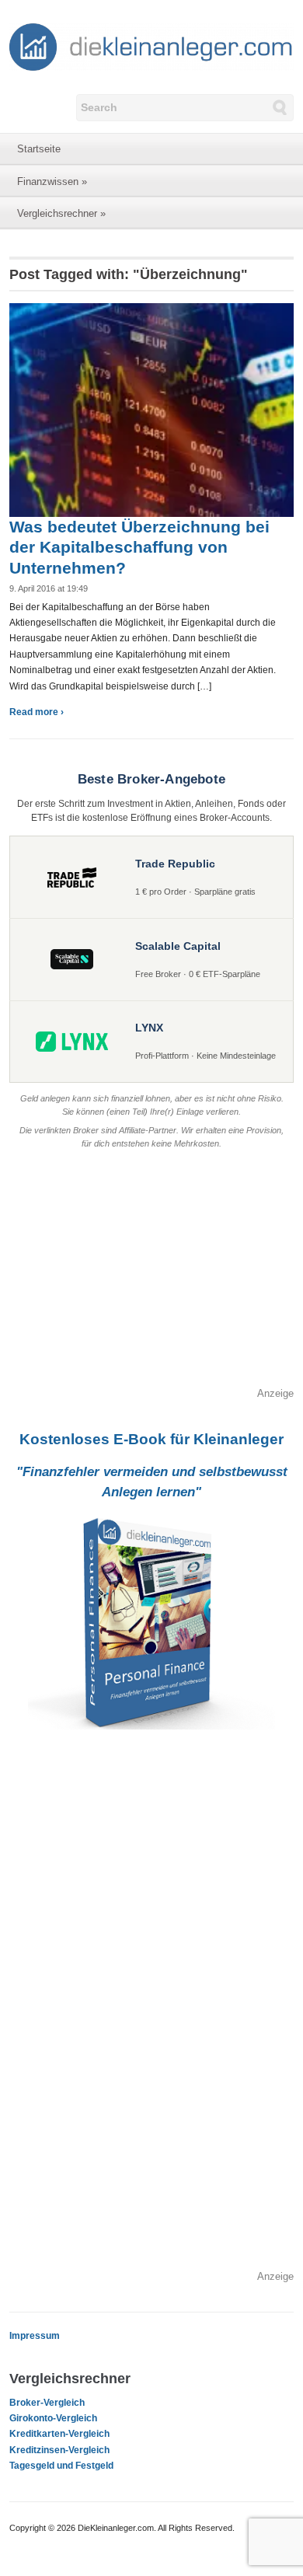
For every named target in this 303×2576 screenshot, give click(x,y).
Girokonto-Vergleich (53, 2418)
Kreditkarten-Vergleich (59, 2434)
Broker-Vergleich (47, 2403)
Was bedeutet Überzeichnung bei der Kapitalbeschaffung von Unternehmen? (139, 547)
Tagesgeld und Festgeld (61, 2466)
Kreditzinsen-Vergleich (59, 2450)
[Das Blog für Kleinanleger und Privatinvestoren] (152, 46)
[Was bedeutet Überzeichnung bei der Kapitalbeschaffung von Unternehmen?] (152, 409)
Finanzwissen (52, 182)
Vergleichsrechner (61, 213)
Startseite (39, 149)
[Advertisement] (152, 1277)
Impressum (35, 2336)
